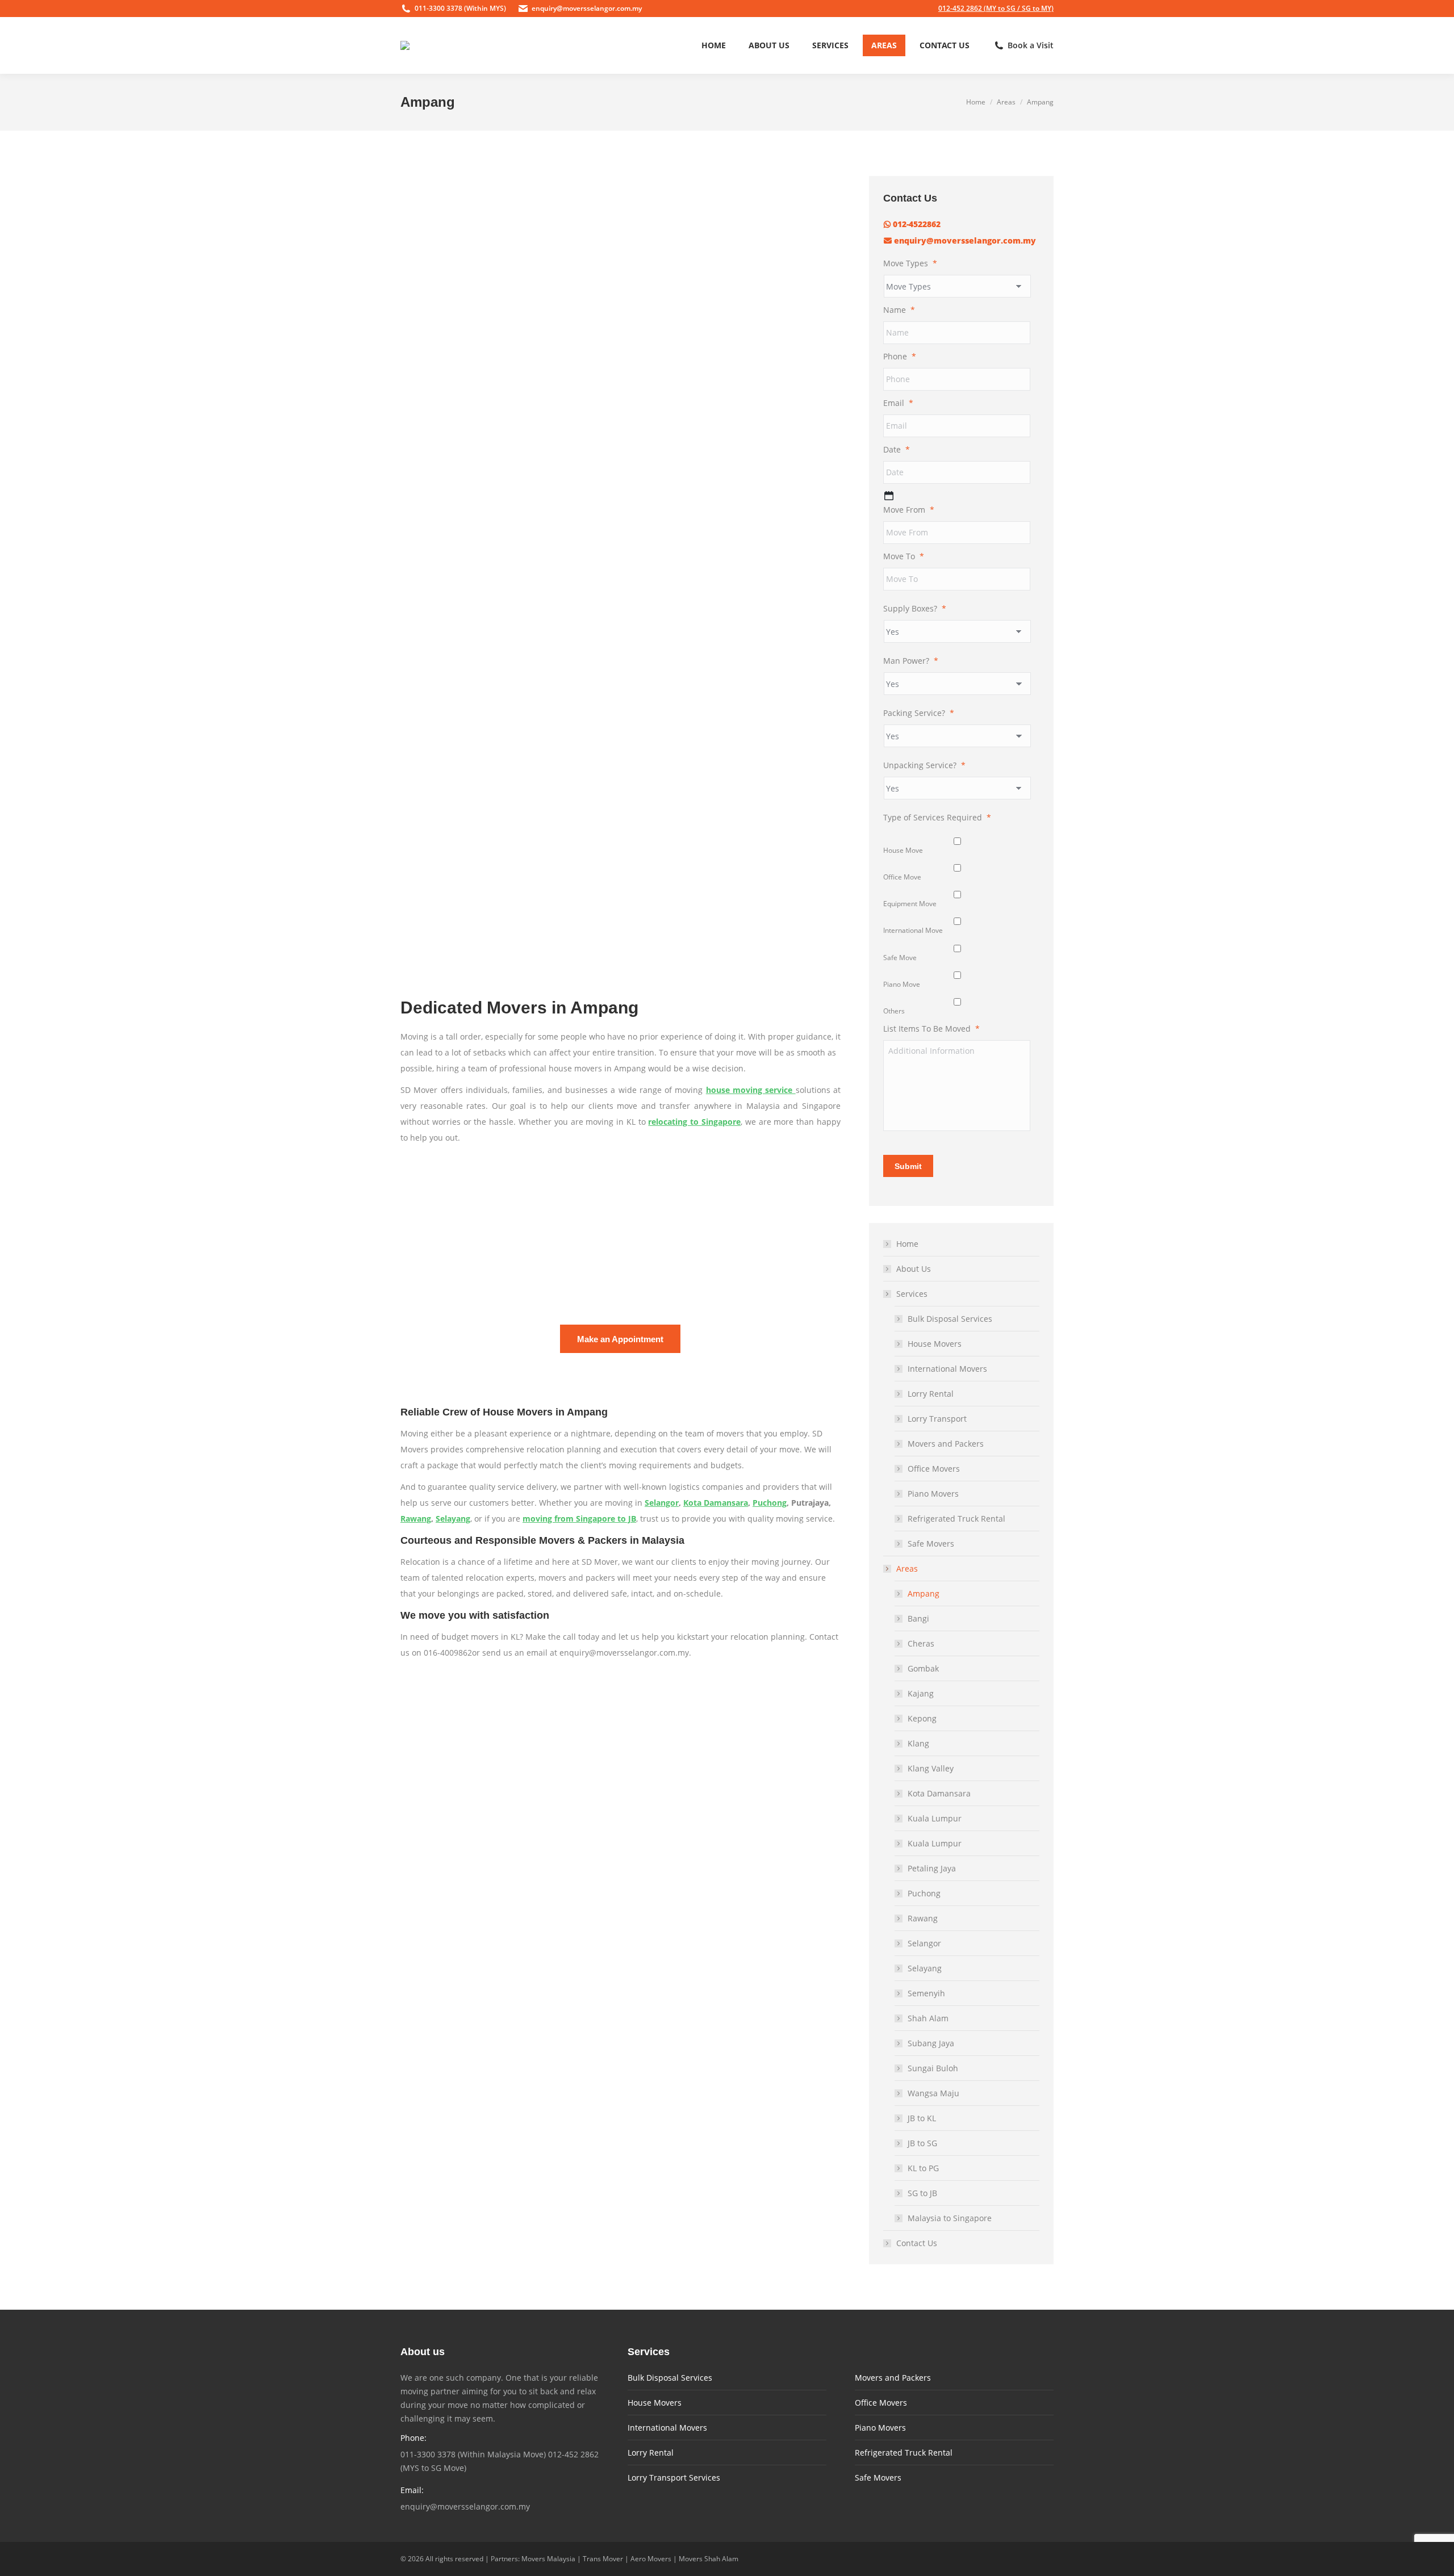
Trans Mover (603, 2559)
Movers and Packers (946, 1444)
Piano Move (902, 984)
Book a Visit (1031, 45)
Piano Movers (933, 1494)
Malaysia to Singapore (950, 2218)
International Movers (947, 1369)
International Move (913, 930)
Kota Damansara (716, 1503)
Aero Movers (651, 2559)
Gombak (923, 1668)
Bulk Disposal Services (950, 1319)
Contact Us (917, 2243)
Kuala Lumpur (935, 1818)
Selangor (662, 1503)
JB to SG (922, 2143)
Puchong (770, 1503)
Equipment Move (910, 904)
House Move (903, 850)
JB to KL (922, 2118)
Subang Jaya (931, 2043)
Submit (908, 1166)
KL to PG (923, 2168)
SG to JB (922, 2193)
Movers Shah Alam (709, 2559)
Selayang (453, 1519)
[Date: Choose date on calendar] (889, 496)
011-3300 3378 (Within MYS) (460, 8)
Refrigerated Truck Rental (956, 1519)
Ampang (924, 1593)
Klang (918, 1743)
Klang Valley (931, 1768)
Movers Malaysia (548, 2559)
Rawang (416, 1519)
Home (907, 1244)
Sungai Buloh (933, 2068)
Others (894, 1011)
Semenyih (926, 1993)
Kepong (922, 1718)
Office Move (902, 877)
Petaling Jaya (932, 1868)
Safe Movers (931, 1543)
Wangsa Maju (933, 2093)
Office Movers (934, 1469)
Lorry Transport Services (674, 2477)
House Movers (935, 1344)
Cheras (921, 1643)
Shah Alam (928, 2018)
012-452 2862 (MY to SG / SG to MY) (996, 8)
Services (912, 1294)
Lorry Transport (937, 1419)
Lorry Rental (931, 1394)
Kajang (921, 1693)
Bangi (918, 1618)
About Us (914, 1269)
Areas (907, 1568)
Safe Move (900, 958)
